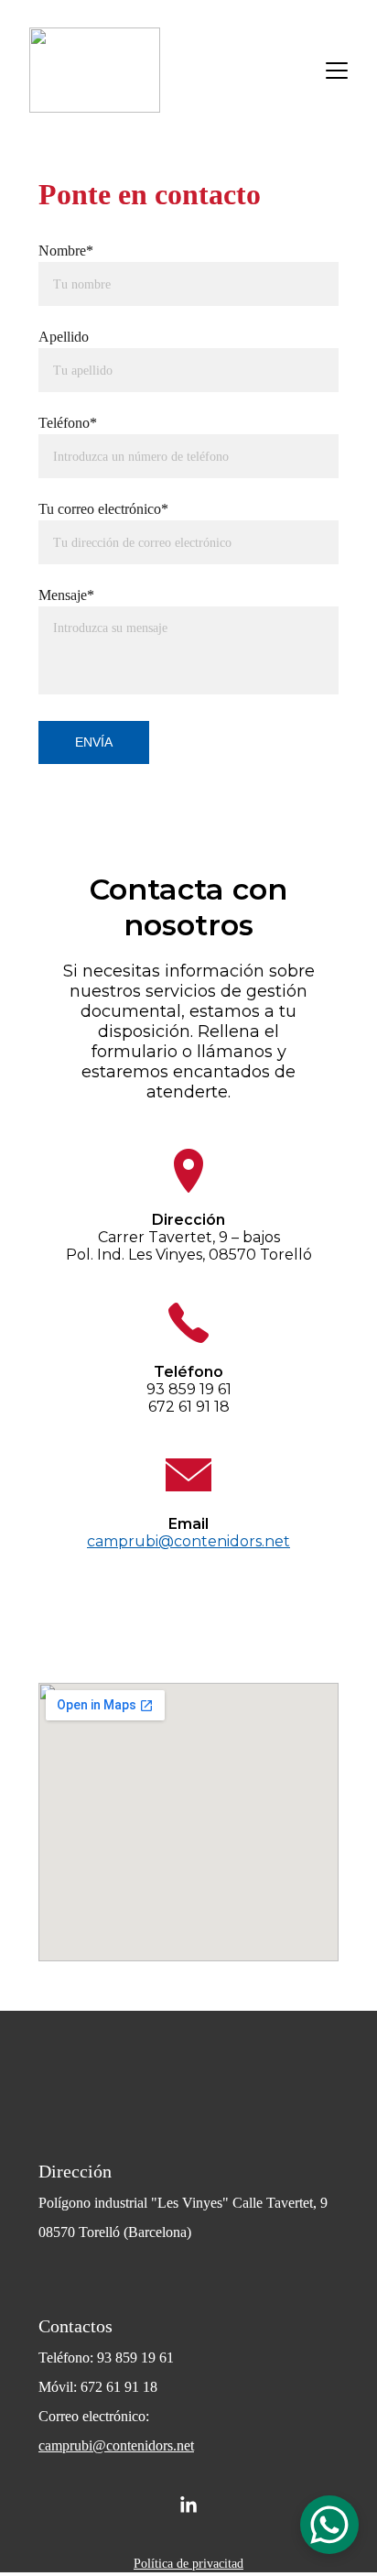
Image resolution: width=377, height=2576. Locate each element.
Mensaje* (66, 595)
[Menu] (337, 71)
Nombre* (66, 251)
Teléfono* (68, 423)
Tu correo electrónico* (103, 509)
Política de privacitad (188, 2564)
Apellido (64, 337)
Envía (94, 742)
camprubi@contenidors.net (116, 2445)
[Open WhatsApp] (329, 2525)
